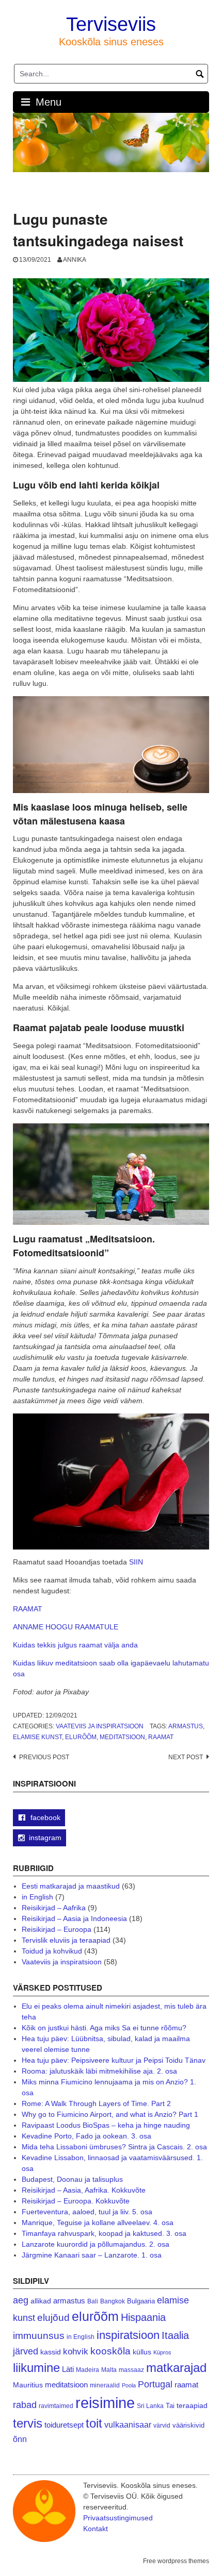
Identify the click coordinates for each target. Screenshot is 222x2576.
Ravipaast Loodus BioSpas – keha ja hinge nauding (106, 2125)
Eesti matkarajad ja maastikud (71, 1886)
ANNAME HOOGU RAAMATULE (66, 1627)
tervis (28, 2423)
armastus (186, 1726)
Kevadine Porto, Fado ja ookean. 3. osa (86, 2136)
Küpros (162, 2352)
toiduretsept (64, 2425)
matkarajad (176, 2368)
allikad (41, 2301)
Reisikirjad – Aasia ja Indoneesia (74, 1918)
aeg (21, 2300)
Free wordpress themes (176, 2561)
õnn (20, 2439)
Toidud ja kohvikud (52, 1951)
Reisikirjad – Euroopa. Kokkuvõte (76, 2201)
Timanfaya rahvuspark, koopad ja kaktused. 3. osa (104, 2233)
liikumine (36, 2368)
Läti (68, 2369)
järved (26, 2351)
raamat (161, 1737)
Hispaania (143, 2317)
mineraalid (105, 2385)
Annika (75, 260)
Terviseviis (111, 24)
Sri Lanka (150, 2406)
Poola (129, 2385)
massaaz (131, 2370)
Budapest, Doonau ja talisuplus (72, 2179)
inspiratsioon (128, 2335)
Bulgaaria (141, 2301)
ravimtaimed (56, 2406)
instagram (45, 1838)
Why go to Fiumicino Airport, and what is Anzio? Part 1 (110, 2114)
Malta (109, 2370)
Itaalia (175, 2335)
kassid (51, 2352)
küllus (142, 2352)
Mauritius (28, 2385)
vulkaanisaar (128, 2425)
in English (37, 1897)
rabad (25, 2405)
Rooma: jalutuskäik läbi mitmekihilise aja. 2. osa (99, 2071)
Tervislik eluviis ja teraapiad (66, 1940)
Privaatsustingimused (118, 2518)
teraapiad (192, 2405)
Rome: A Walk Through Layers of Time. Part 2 (96, 2103)
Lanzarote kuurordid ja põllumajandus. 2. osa (96, 2244)
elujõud (53, 2318)
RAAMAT (28, 1609)
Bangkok (113, 2301)
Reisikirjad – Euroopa (57, 1929)
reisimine (105, 2403)
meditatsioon (122, 1737)
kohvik (76, 2351)
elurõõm (81, 1737)
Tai (170, 2406)
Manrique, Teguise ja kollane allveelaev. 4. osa (98, 2223)
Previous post (44, 1757)
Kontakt (96, 2529)
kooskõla (110, 2351)
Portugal (155, 2384)
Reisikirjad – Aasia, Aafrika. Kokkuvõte (84, 2190)
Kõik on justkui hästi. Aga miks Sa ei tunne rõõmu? (104, 2028)
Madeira (88, 2370)
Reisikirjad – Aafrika (54, 1908)
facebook (44, 1817)
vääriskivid (188, 2425)
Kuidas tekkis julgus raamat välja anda (75, 1645)
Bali (93, 2301)
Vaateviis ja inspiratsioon (100, 1726)
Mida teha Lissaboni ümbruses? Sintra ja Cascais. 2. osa (114, 2147)
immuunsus (39, 2336)
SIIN (136, 1562)
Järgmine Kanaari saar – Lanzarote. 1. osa (92, 2255)
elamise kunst (37, 1737)
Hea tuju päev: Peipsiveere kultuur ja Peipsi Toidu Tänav (114, 2060)
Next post (186, 1757)
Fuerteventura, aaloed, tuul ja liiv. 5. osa (87, 2212)
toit (94, 2423)
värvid (162, 2426)
